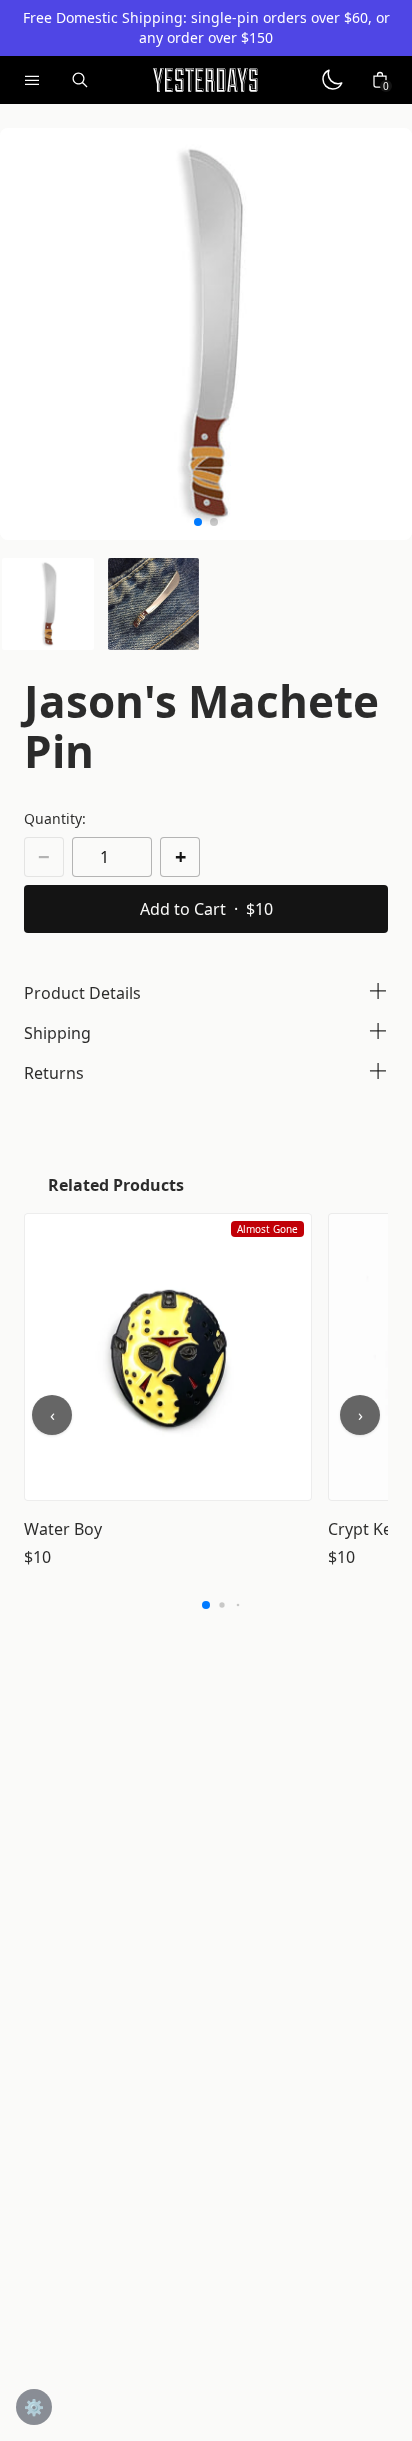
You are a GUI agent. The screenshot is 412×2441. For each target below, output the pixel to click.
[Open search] (80, 80)
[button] (48, 604)
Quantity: (55, 818)
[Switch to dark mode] (332, 80)
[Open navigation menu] (32, 80)
